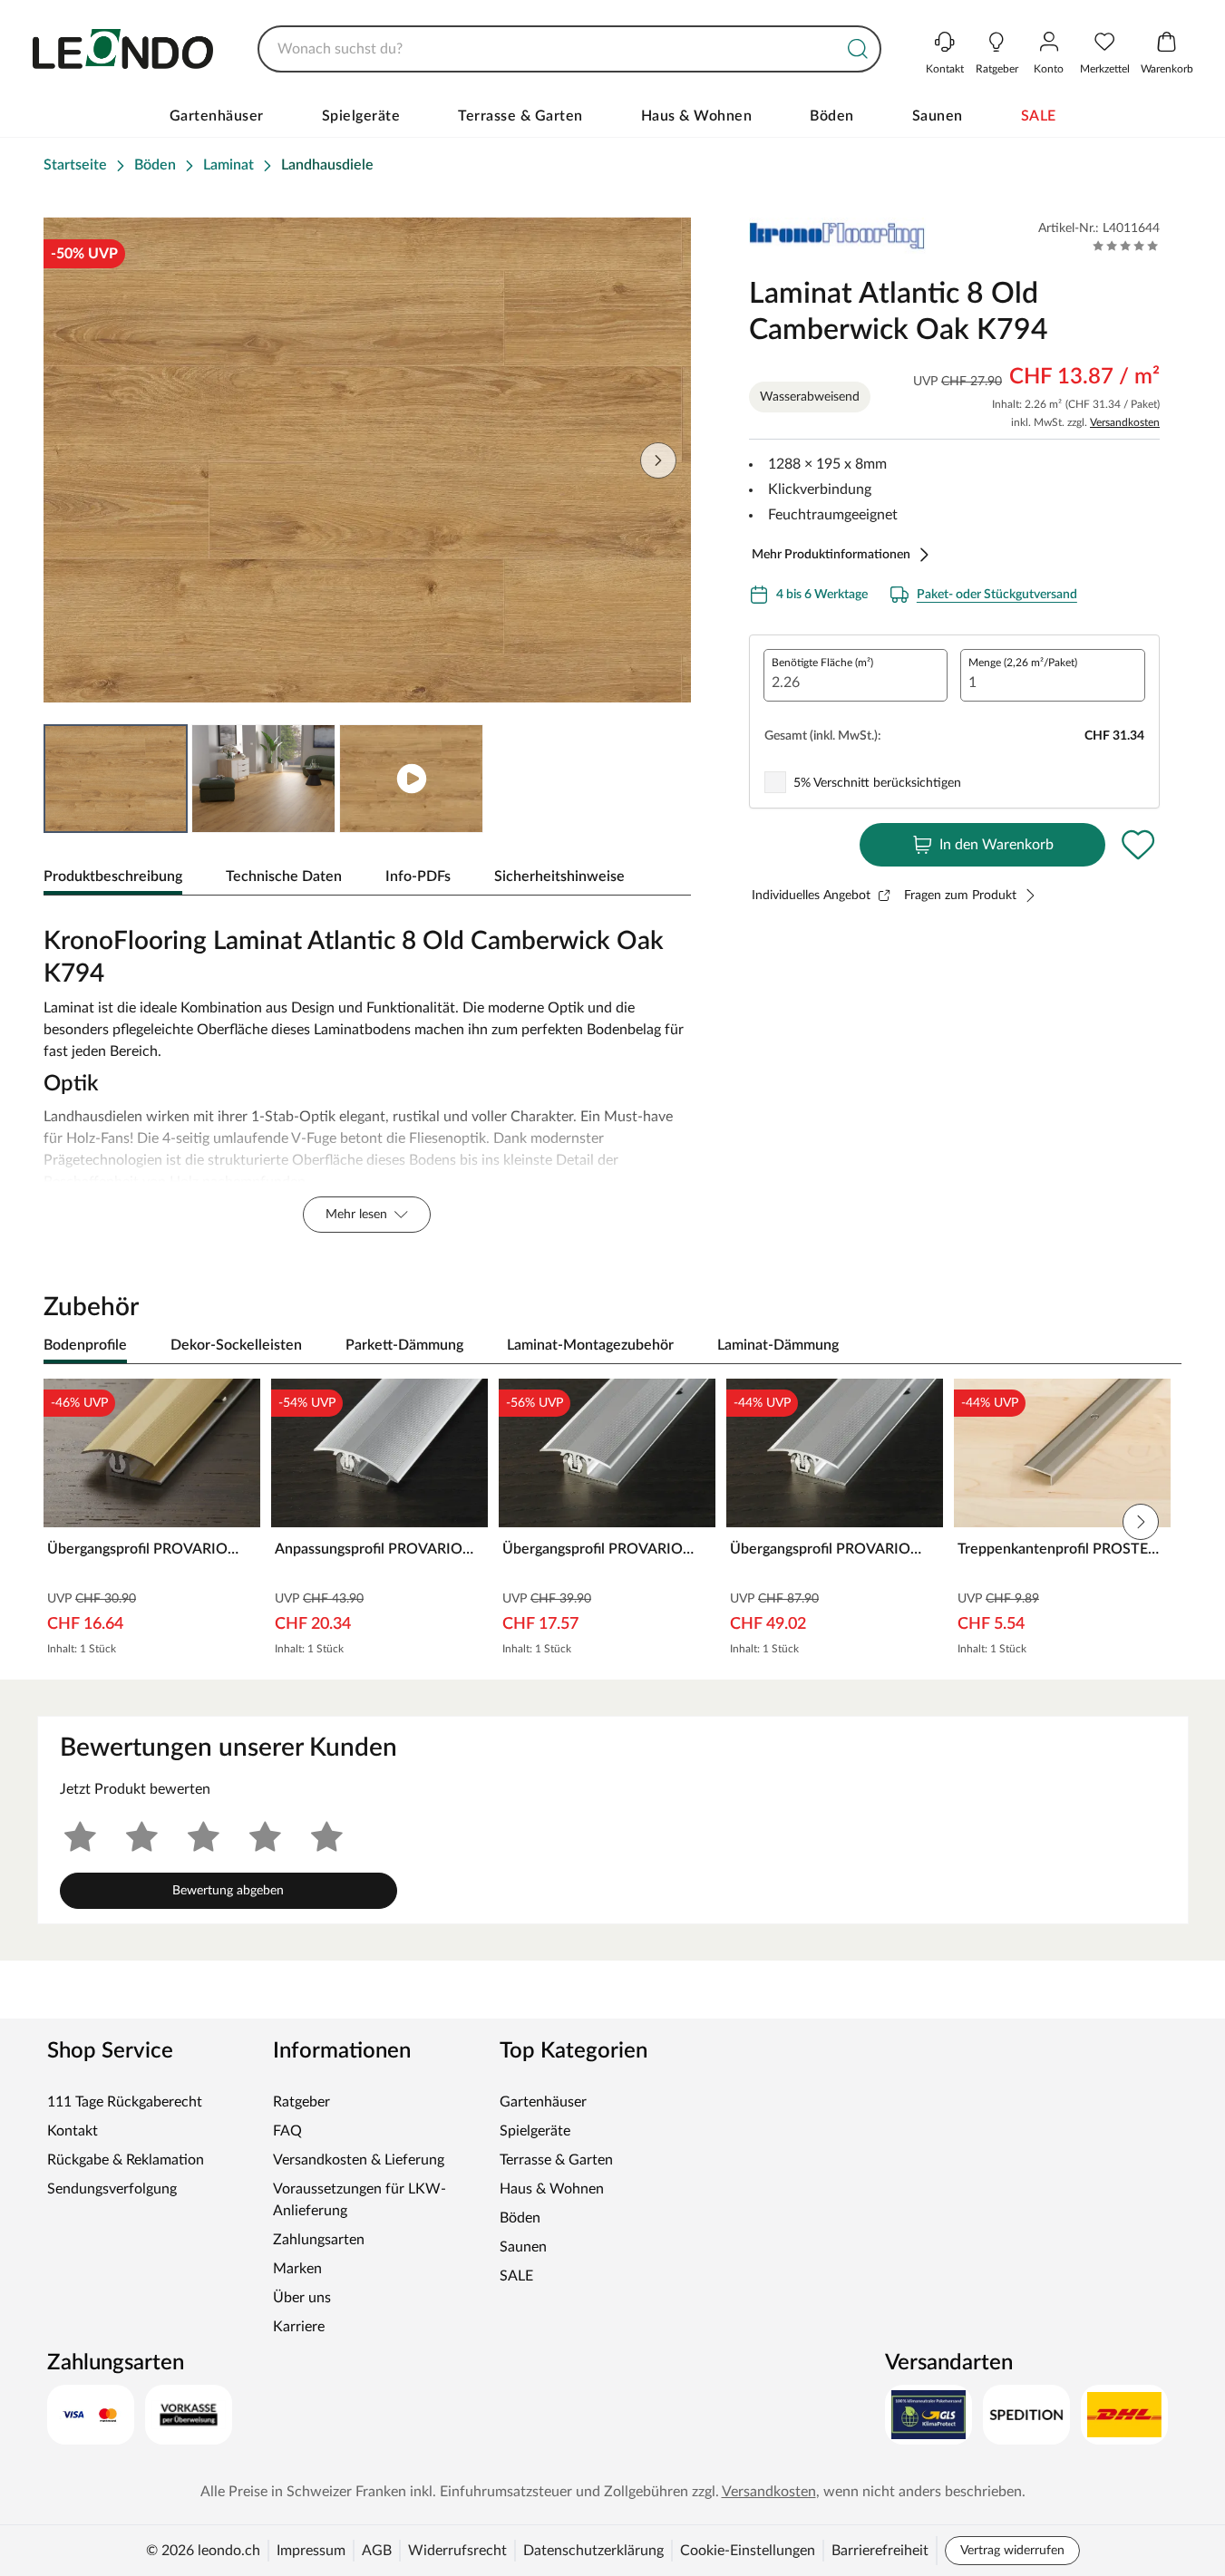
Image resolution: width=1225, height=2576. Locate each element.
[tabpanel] (367, 1075)
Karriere (299, 2327)
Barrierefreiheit (880, 2551)
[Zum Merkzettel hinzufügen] (1138, 845)
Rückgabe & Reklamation (126, 2160)
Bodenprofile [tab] (85, 1345)
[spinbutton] (856, 675)
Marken (297, 2269)
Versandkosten (1125, 422)
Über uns (302, 2298)
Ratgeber (301, 2102)
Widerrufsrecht (457, 2551)
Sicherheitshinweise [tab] (559, 876)
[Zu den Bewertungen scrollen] (1126, 246)
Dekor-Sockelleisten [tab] (236, 1345)
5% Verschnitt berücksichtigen (877, 783)
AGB (377, 2551)
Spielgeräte (361, 116)
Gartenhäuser (217, 116)
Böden (832, 116)
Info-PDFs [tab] (418, 876)
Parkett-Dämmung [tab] (404, 1345)
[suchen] (858, 49)
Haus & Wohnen (697, 116)
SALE (1039, 116)
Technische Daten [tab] (284, 876)
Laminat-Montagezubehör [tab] (590, 1345)
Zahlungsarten (319, 2240)
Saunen (938, 116)
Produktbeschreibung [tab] (113, 876)
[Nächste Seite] (658, 460)
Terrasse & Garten (520, 116)
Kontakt (73, 2131)
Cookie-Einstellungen (748, 2551)
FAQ (287, 2131)
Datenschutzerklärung (593, 2551)
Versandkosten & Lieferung (359, 2160)
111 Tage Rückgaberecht (125, 2102)
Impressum (311, 2551)
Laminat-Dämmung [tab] (778, 1345)
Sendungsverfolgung (112, 2189)
